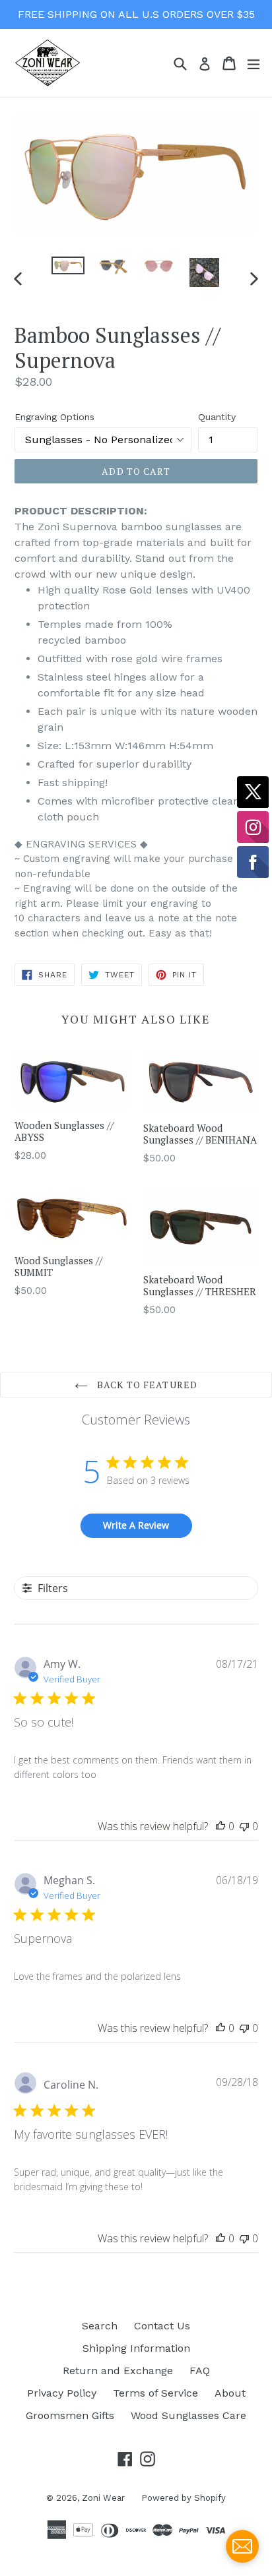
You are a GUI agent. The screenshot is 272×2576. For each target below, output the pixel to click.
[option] (68, 265)
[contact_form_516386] (242, 2546)
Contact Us (162, 2326)
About (230, 2393)
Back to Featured (146, 1385)
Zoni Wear (103, 2498)
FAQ (200, 2371)
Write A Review (136, 1525)
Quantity (217, 417)
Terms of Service (155, 2393)
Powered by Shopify (184, 2498)
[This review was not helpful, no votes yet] (244, 1826)
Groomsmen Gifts (70, 2415)
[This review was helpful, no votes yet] (221, 1826)
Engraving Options (54, 417)
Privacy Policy (62, 2393)
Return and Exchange (118, 2371)
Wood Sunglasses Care (188, 2415)
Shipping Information (136, 2348)
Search (100, 2326)
